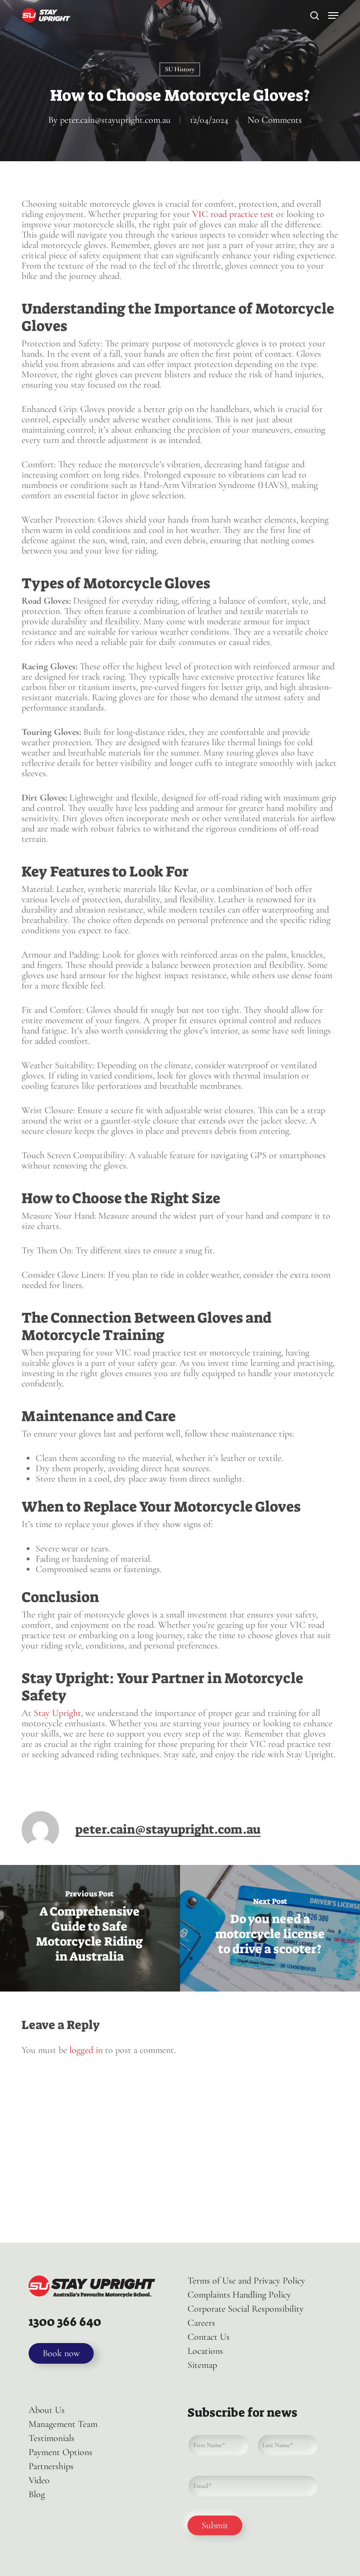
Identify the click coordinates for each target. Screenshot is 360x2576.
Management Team (63, 2424)
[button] (333, 15)
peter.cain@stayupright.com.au (115, 120)
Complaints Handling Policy (239, 2295)
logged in (86, 2050)
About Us (47, 2410)
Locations (205, 2351)
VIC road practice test (233, 214)
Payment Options (60, 2452)
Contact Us (209, 2337)
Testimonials (52, 2438)
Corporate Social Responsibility (246, 2309)
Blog (37, 2494)
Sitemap (202, 2365)
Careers (201, 2323)
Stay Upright (57, 1713)
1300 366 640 (65, 2321)
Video (39, 2480)
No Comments (275, 120)
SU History (180, 69)
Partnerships (51, 2466)
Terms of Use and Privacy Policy (246, 2281)
